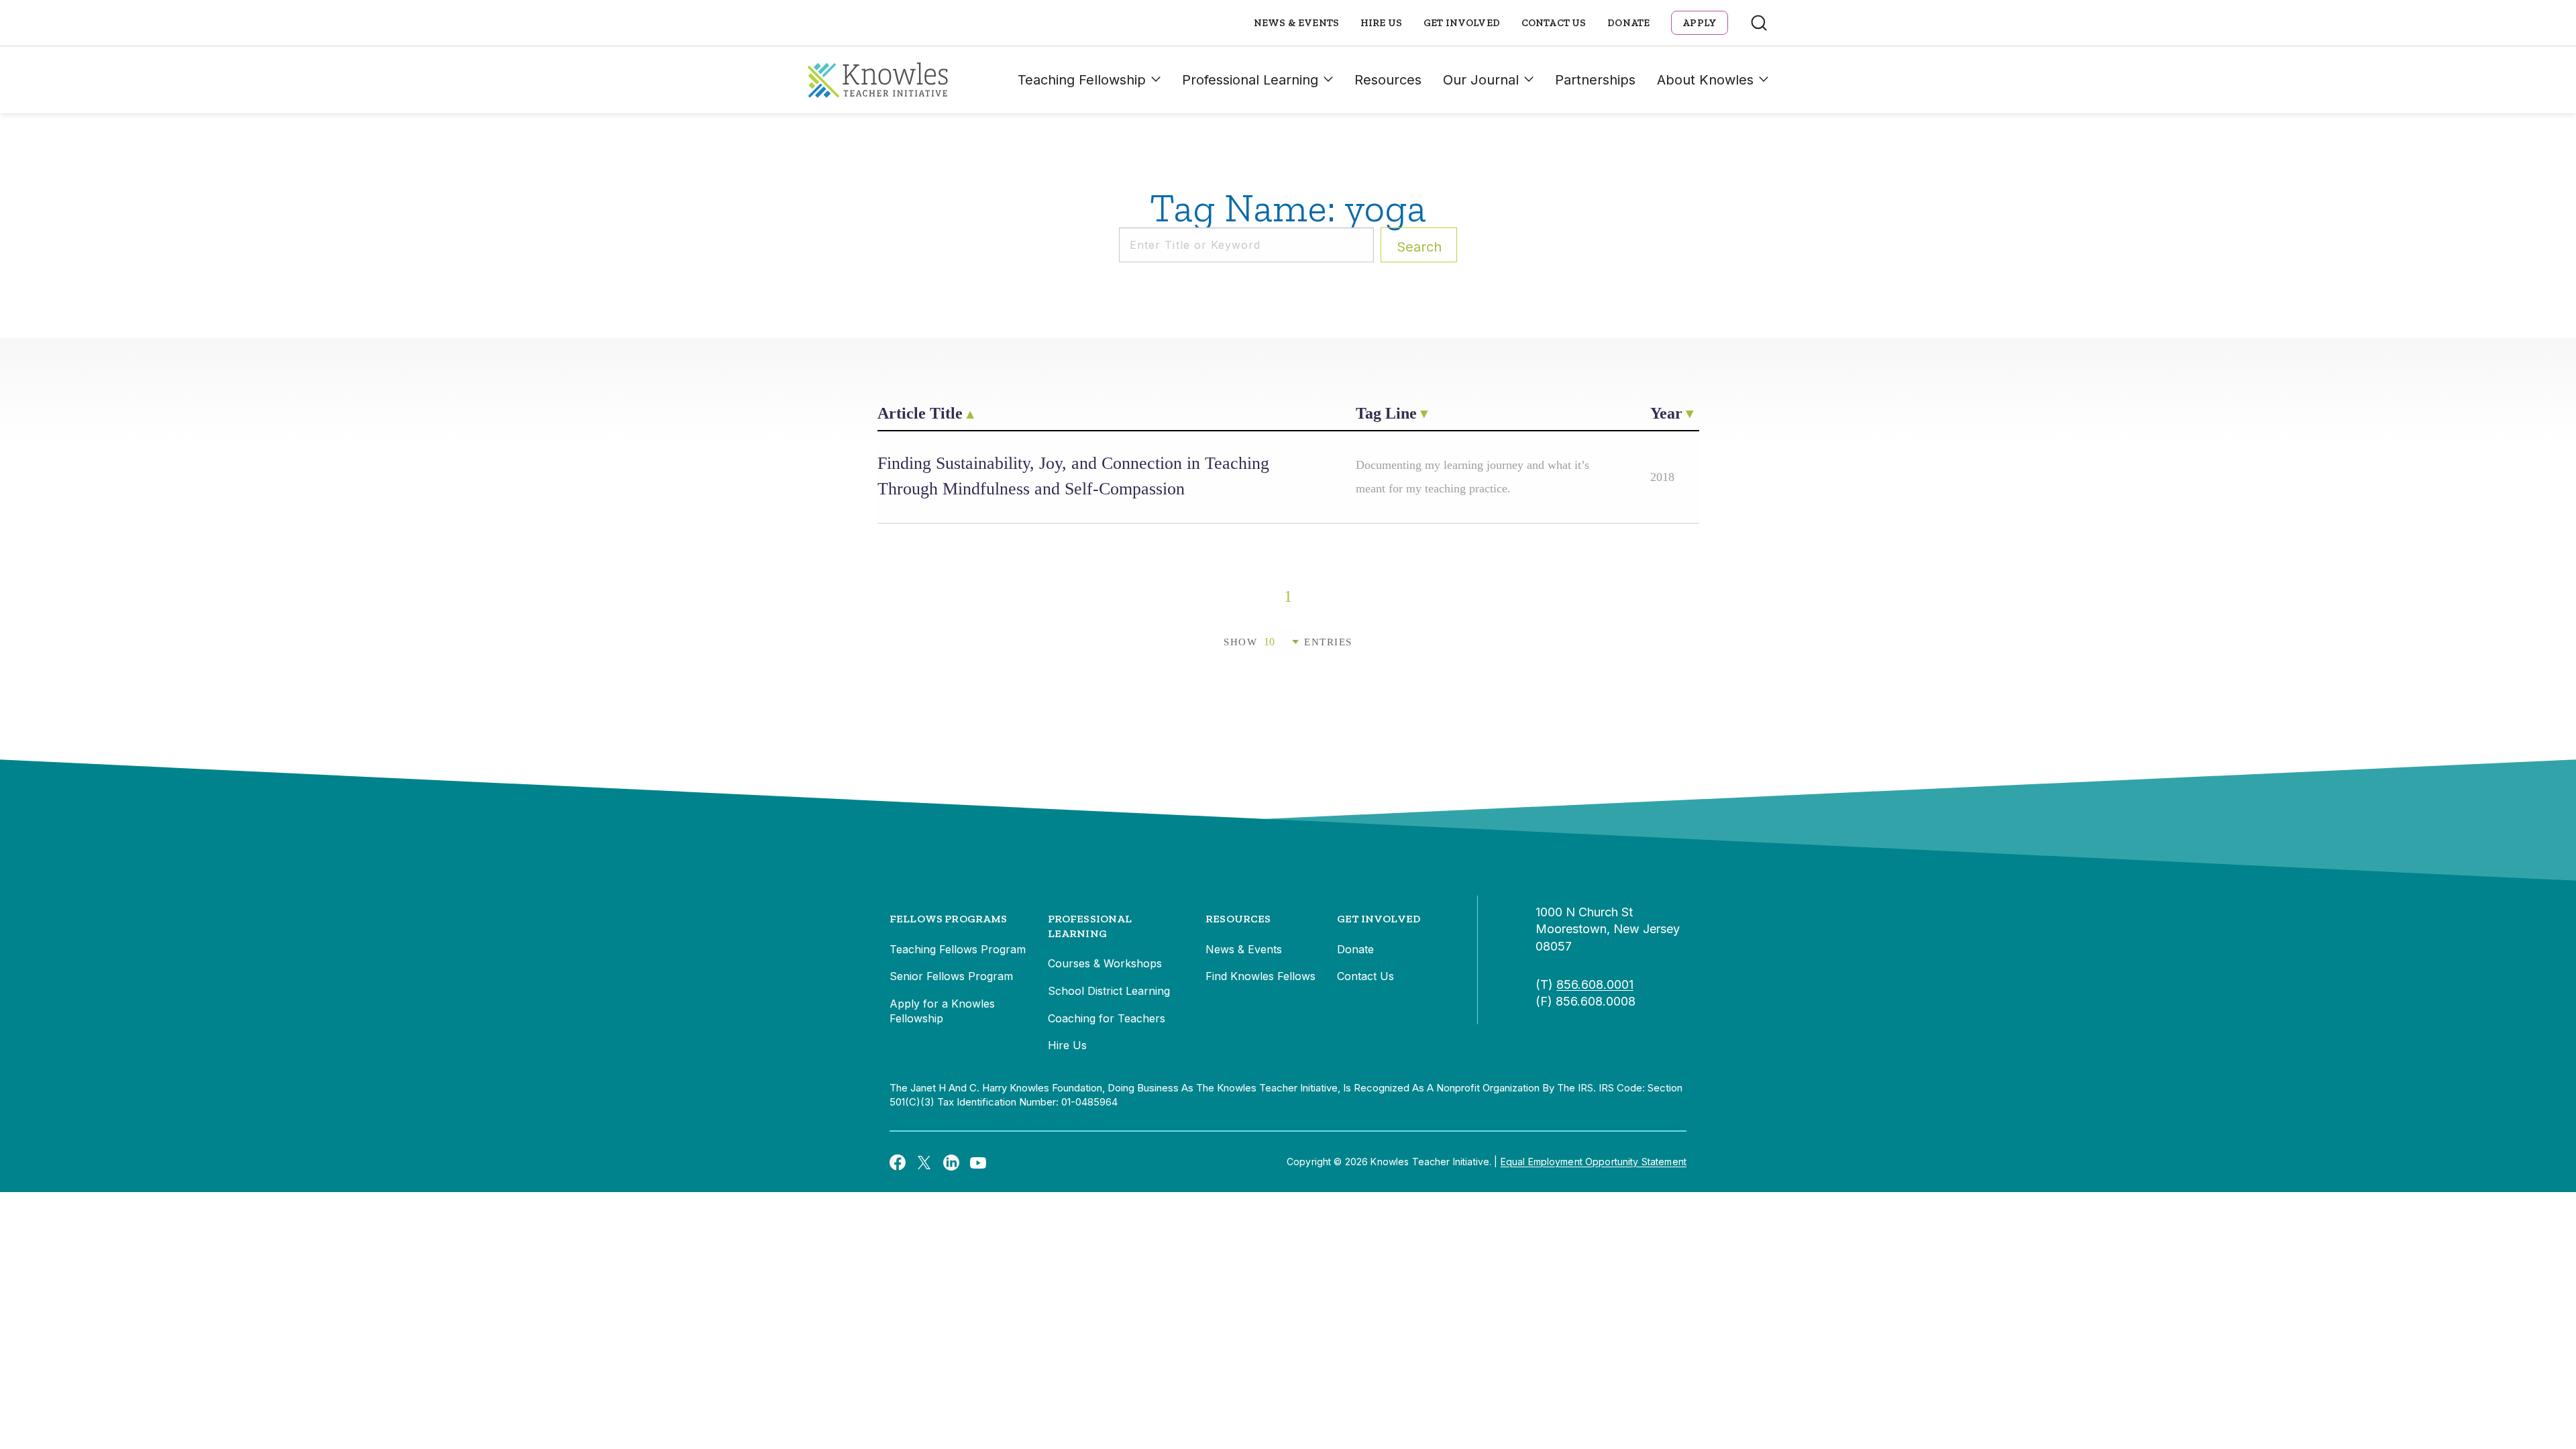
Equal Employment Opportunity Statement (1594, 1162)
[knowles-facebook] (898, 1162)
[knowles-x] (924, 1162)
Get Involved (1462, 23)
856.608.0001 (1595, 984)
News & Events (1296, 23)
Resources (1388, 80)
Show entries (1288, 642)
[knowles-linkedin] (951, 1162)
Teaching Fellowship (1082, 80)
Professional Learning (1250, 80)
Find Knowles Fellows (1260, 976)
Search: (1419, 247)
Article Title (920, 413)
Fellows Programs (949, 919)
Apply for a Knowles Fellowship (942, 1011)
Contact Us (1554, 23)
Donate (1628, 23)
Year (1666, 413)
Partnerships (1595, 80)
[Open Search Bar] (1759, 23)
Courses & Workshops (1105, 963)
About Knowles (1705, 80)
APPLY (1700, 23)
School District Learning (1109, 991)
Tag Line (1386, 413)
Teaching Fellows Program (958, 949)
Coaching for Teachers (1107, 1018)
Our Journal (1481, 80)
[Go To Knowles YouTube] (978, 1162)
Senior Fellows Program (951, 976)
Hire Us (1381, 23)
